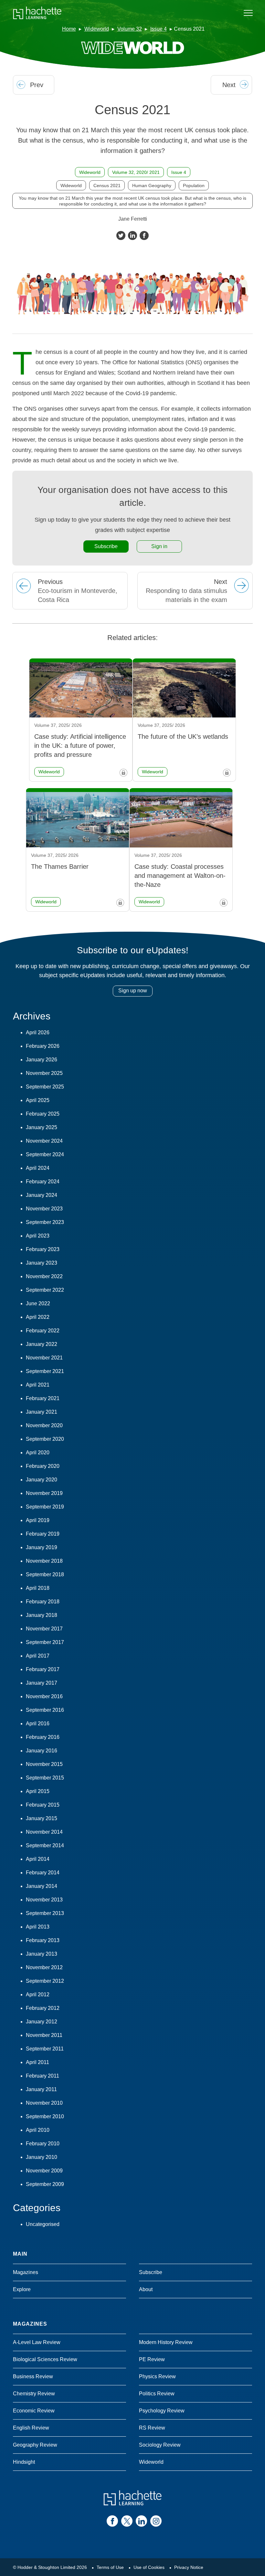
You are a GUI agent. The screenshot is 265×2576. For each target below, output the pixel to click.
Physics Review (157, 2376)
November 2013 (44, 1900)
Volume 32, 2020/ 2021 (136, 172)
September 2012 (45, 1981)
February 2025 (43, 1114)
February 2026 (43, 1046)
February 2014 (43, 1873)
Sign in (159, 546)
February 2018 (43, 1602)
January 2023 (42, 1263)
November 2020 (44, 1425)
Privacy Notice (189, 2567)
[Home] (37, 13)
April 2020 (38, 1453)
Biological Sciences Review (45, 2359)
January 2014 (42, 1886)
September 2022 (45, 1290)
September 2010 (45, 2116)
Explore (22, 2289)
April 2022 (38, 1317)
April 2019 (38, 1520)
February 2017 (43, 1669)
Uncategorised (43, 2224)
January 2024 (42, 1195)
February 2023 (43, 1249)
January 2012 (42, 2022)
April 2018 (38, 1588)
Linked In (132, 236)
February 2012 (43, 2008)
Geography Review (35, 2445)
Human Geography (152, 185)
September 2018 (45, 1574)
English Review (31, 2428)
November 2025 (44, 1073)
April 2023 (38, 1236)
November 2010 (44, 2103)
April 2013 (38, 1927)
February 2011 (42, 2076)
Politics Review (157, 2394)
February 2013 (43, 1940)
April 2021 (38, 1385)
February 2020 (43, 1466)
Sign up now (133, 991)
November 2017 (44, 1629)
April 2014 (38, 1859)
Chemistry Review (34, 2394)
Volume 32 (130, 29)
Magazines (26, 2272)
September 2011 (45, 2049)
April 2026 (38, 1032)
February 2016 (43, 1737)
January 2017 (42, 1683)
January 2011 (41, 2089)
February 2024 (43, 1182)
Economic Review (34, 2411)
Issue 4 (159, 29)
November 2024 (44, 1141)
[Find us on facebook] (112, 2521)
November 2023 (44, 1209)
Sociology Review (160, 2445)
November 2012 (44, 1967)
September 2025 (45, 1087)
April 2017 (38, 1656)
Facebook (144, 236)
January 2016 (42, 1751)
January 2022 (42, 1344)
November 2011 (44, 2035)
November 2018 (44, 1561)
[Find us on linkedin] (141, 2521)
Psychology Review (162, 2411)
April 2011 (37, 2062)
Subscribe (106, 546)
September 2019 (45, 1507)
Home (69, 29)
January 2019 (42, 1547)
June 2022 (38, 1303)
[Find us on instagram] (156, 2521)
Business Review (33, 2376)
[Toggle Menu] (248, 13)
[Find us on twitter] (127, 2521)
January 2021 (42, 1412)
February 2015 (43, 1805)
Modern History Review (166, 2342)
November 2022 (44, 1276)
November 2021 (44, 1358)
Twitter (121, 236)
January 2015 (42, 1818)
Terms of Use (110, 2567)
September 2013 (45, 1913)
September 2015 (45, 1778)
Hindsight (24, 2462)
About (146, 2289)
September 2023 (45, 1222)
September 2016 (45, 1710)
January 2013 (42, 1954)
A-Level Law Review (37, 2342)
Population (194, 185)
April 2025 (38, 1100)
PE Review (152, 2359)
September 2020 (45, 1439)
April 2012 (38, 1995)
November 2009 (44, 2171)
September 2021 (45, 1371)
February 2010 (43, 2144)
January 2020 (42, 1480)
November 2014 (44, 1832)
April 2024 (38, 1168)
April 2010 (38, 2130)
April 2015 (38, 1791)
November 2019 (44, 1493)
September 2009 (45, 2184)
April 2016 (38, 1724)
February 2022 (43, 1331)
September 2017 (45, 1642)
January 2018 (42, 1615)
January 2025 (42, 1127)
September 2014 (45, 1845)
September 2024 (45, 1154)
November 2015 (44, 1764)
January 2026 (42, 1060)
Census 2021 (107, 185)
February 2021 (43, 1398)
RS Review (152, 2428)
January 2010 (42, 2157)
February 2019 (43, 1534)
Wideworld (97, 29)
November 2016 (44, 1696)
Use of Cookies (149, 2567)
